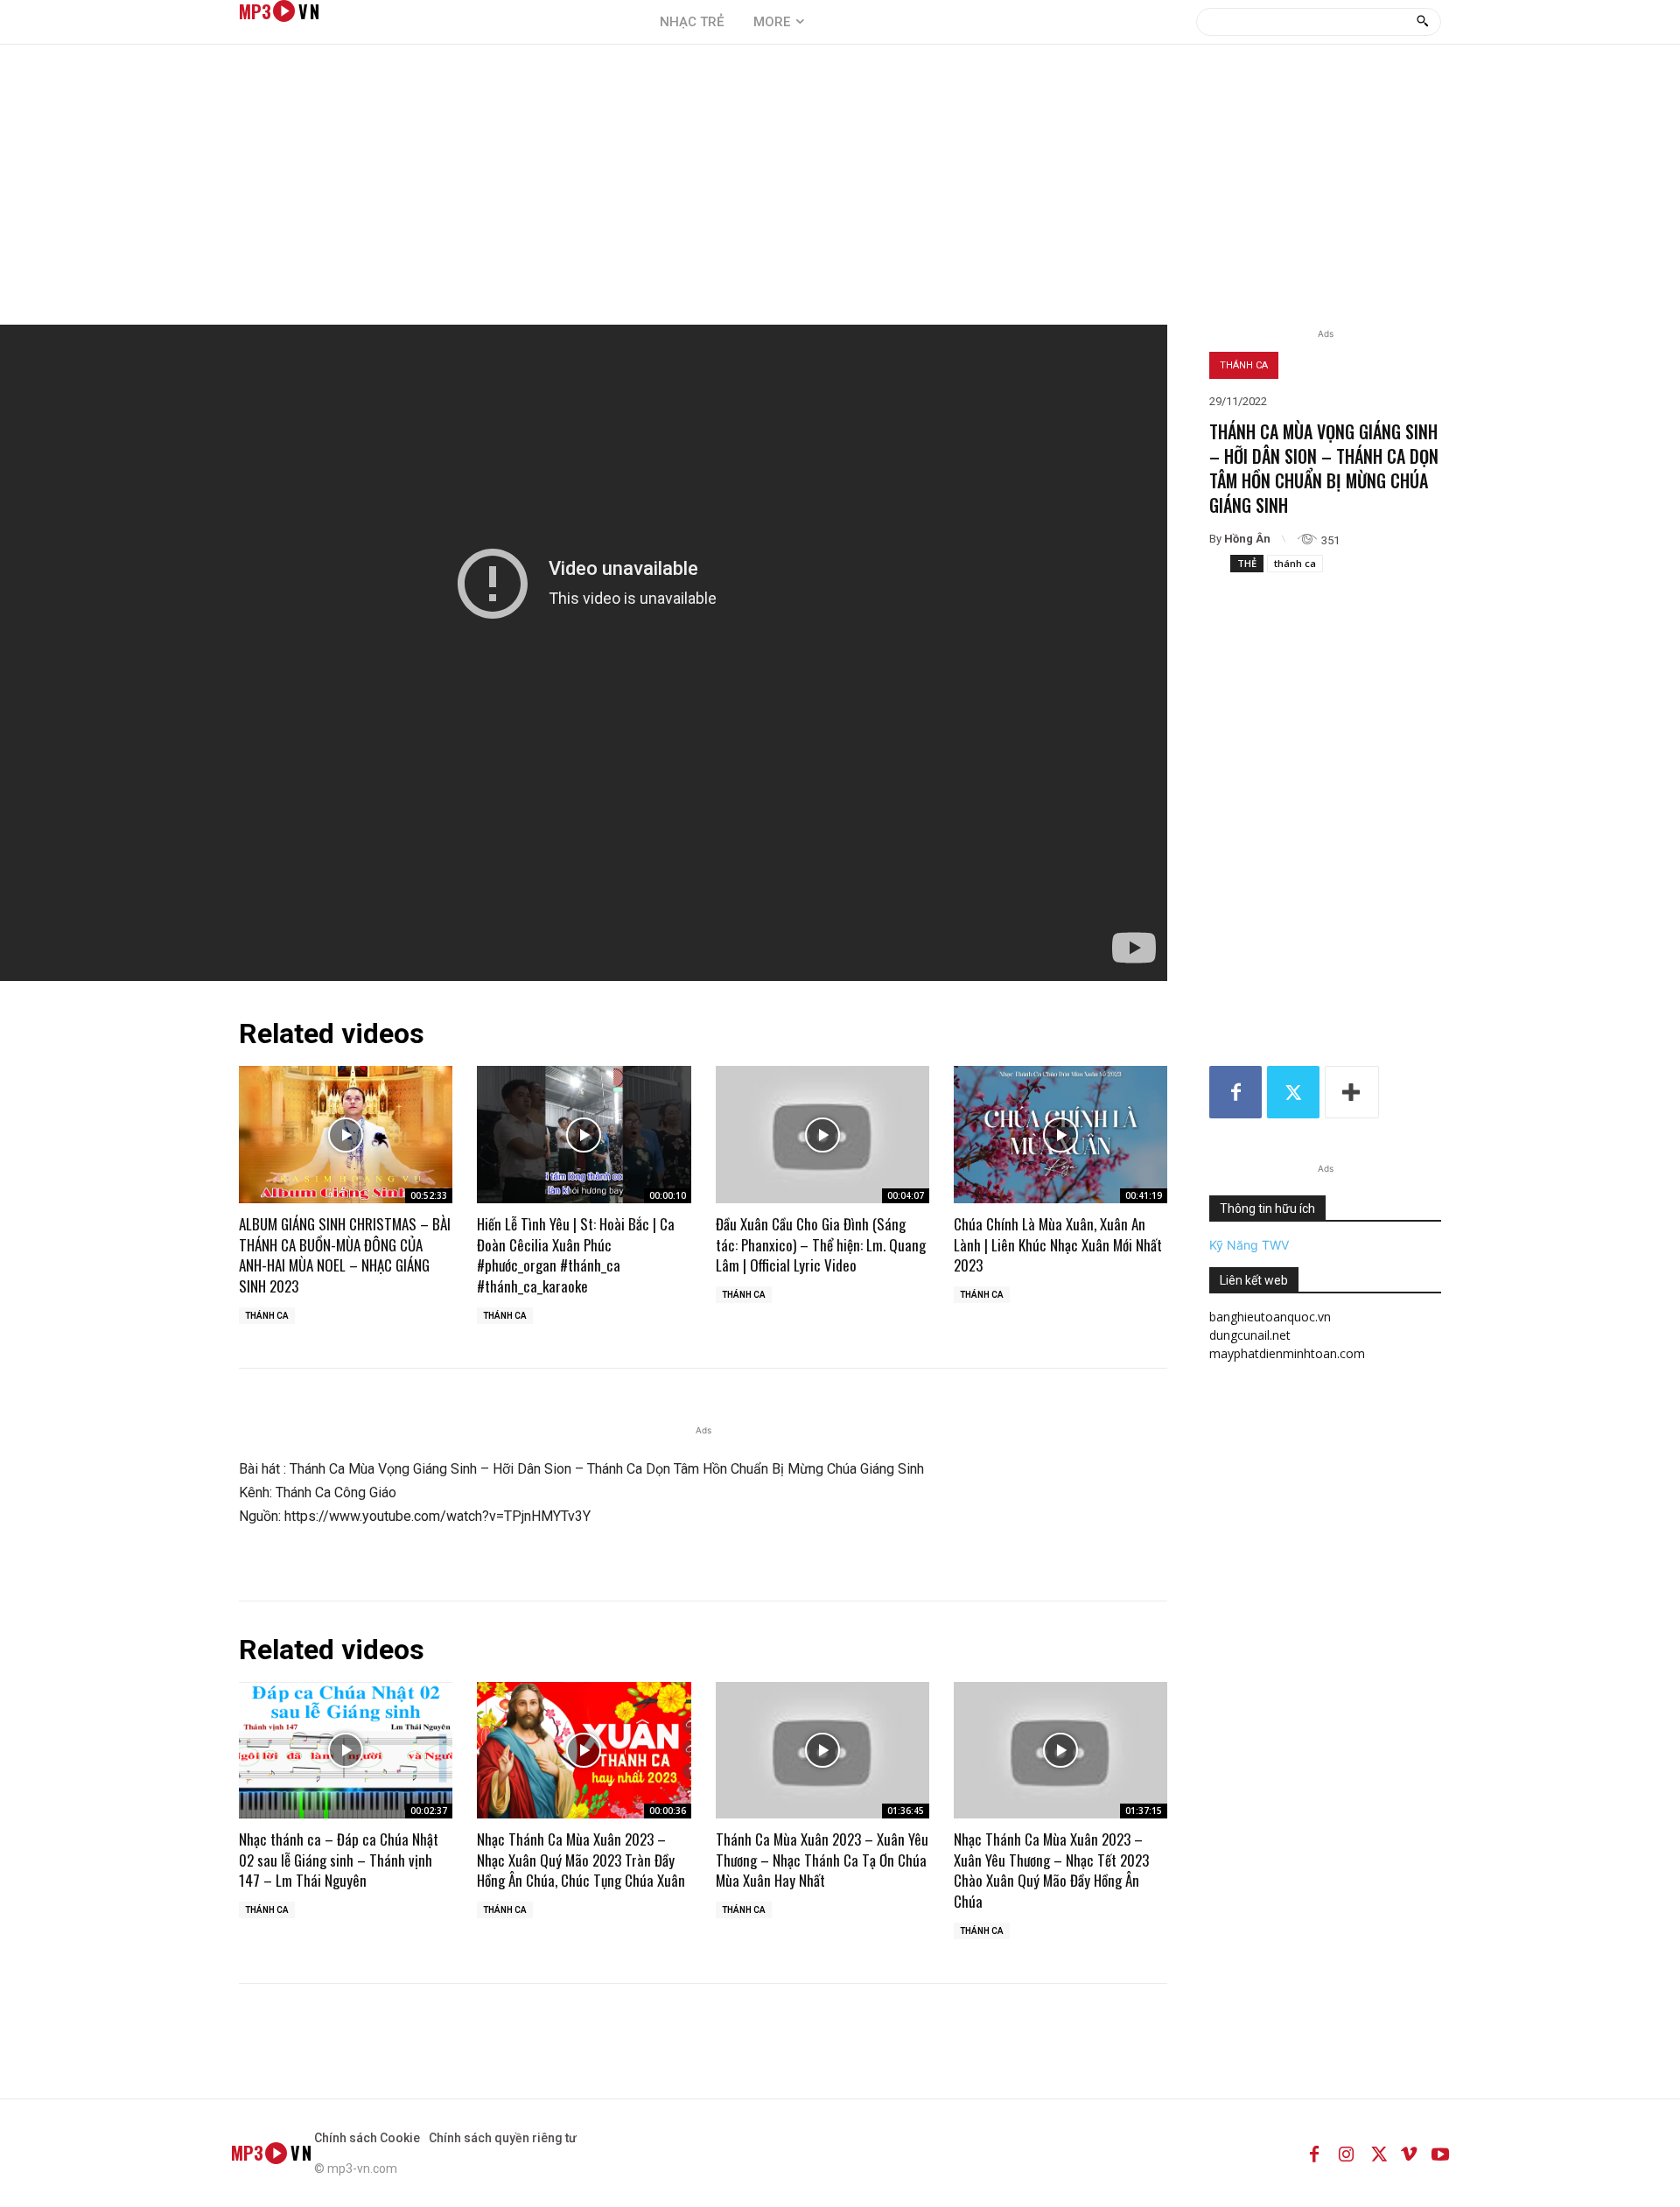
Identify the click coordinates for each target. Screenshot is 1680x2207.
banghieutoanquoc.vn (1270, 1317)
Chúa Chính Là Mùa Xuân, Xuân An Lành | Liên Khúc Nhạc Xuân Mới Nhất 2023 (1058, 1245)
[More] (1352, 1092)
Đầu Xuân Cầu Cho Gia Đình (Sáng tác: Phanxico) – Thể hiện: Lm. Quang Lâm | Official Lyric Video (821, 1245)
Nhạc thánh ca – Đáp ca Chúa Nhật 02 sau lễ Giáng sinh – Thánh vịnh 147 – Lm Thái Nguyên (339, 1860)
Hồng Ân (1247, 539)
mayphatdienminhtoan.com (1287, 1353)
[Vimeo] (1409, 2153)
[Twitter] (1293, 1092)
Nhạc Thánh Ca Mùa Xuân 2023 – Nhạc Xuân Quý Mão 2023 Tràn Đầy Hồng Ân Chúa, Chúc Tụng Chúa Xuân (581, 1860)
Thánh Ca (1244, 365)
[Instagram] (1346, 2153)
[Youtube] (1440, 2153)
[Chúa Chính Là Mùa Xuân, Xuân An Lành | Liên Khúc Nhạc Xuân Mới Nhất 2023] (1060, 1134)
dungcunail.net (1250, 1335)
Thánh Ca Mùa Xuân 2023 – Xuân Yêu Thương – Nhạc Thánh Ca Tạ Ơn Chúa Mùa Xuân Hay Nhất (822, 1860)
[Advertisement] (840, 193)
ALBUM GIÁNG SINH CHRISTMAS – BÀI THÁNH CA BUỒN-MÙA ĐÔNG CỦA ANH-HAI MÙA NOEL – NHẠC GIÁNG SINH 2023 (345, 1255)
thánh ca (1295, 563)
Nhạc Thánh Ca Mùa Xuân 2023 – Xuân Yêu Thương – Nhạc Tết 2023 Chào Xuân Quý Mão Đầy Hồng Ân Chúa (1051, 1870)
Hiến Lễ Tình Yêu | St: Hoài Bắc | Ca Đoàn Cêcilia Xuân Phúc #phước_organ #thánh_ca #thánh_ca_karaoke (576, 1255)
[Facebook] (1235, 1092)
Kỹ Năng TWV (1249, 1245)
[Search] (1422, 22)
